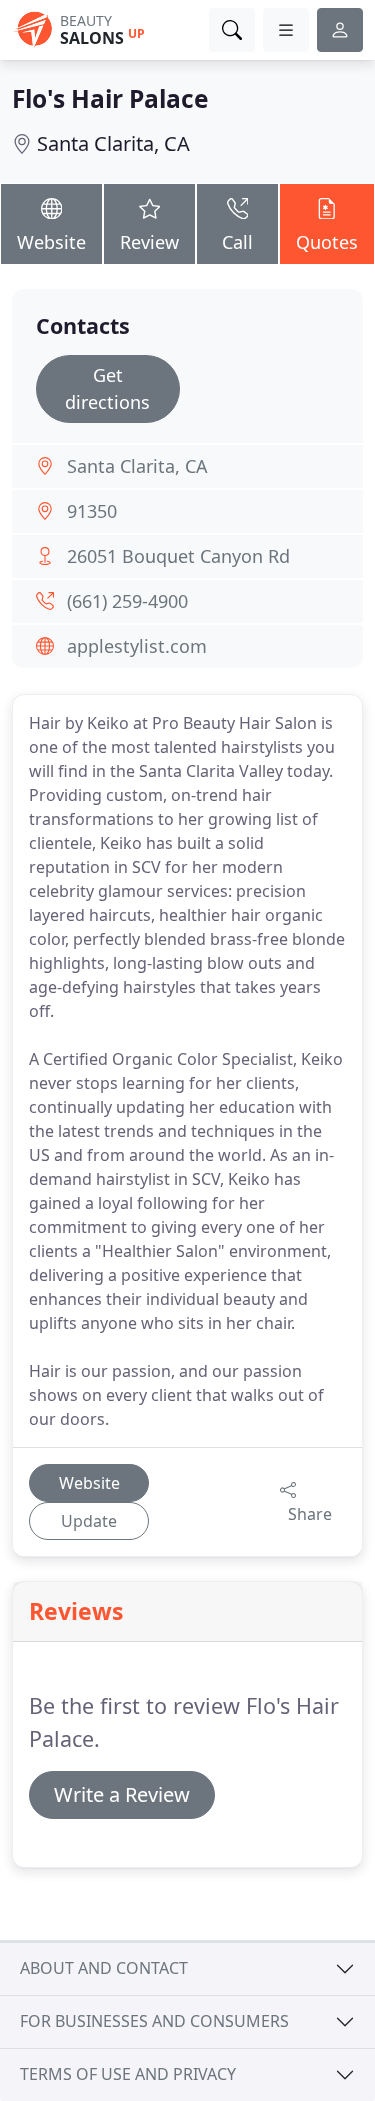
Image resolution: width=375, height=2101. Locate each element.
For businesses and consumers (154, 2021)
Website (51, 242)
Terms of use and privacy (128, 2074)
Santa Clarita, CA (113, 143)
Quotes (327, 242)
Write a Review (122, 1794)
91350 (92, 511)
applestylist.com (137, 646)
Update (89, 1521)
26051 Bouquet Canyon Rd (178, 556)
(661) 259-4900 (127, 601)
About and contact (104, 1968)
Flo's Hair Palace (110, 98)
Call (237, 242)
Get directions (107, 388)
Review (149, 242)
